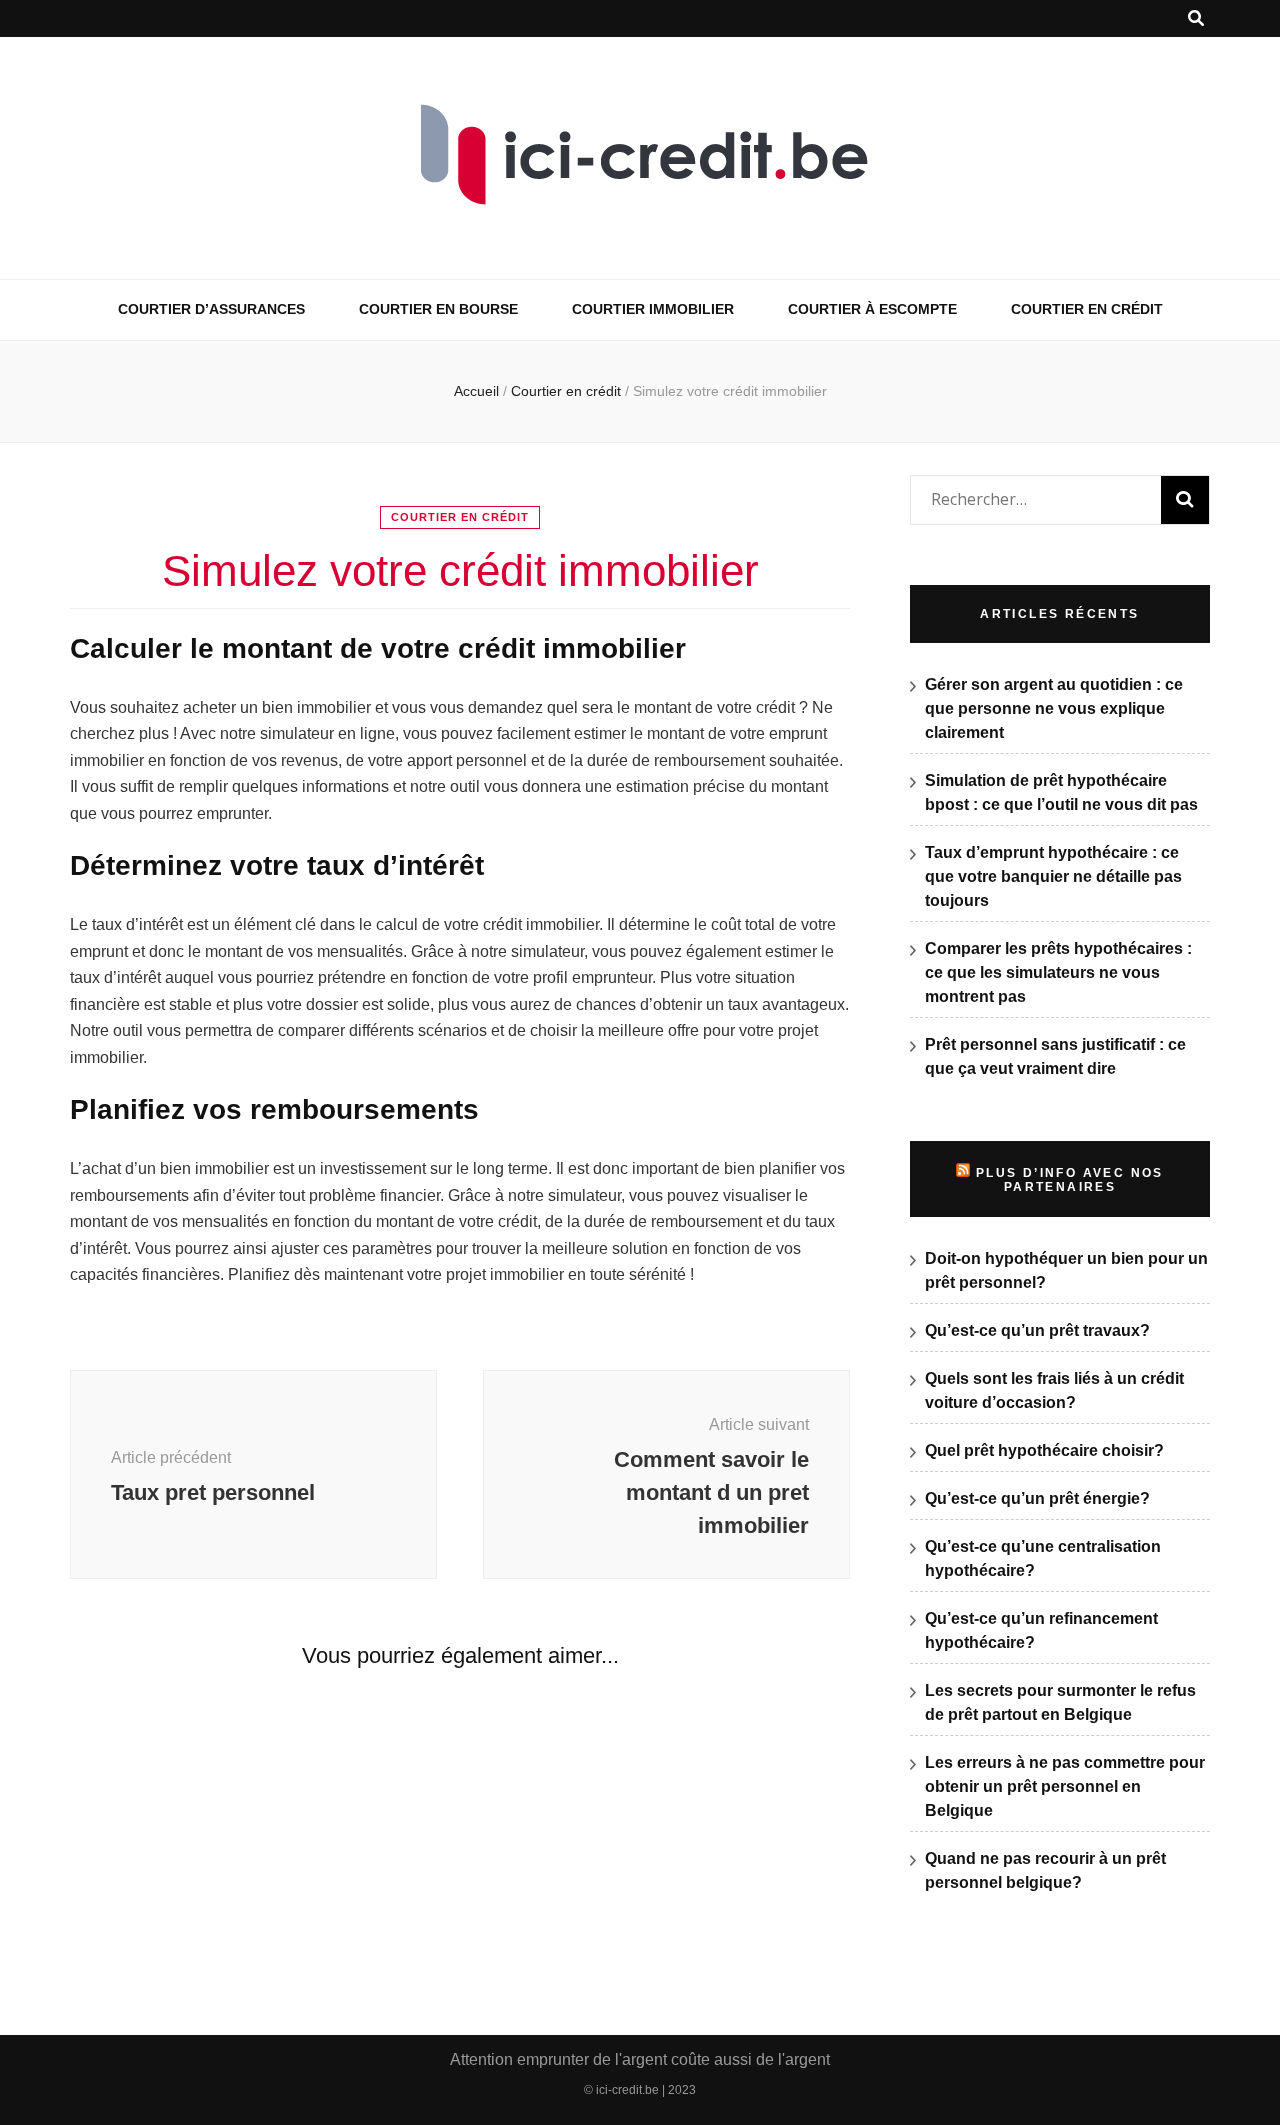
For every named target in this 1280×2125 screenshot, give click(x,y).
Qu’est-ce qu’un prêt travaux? (1037, 1330)
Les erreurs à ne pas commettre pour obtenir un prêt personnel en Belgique (1065, 1786)
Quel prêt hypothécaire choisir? (1044, 1450)
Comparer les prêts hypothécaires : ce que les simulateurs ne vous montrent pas (1058, 972)
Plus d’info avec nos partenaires (1070, 1180)
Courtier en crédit (1087, 309)
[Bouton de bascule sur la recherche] (1196, 18)
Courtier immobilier (653, 309)
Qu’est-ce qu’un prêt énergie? (1037, 1498)
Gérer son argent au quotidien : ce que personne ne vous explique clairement (1054, 708)
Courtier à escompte (872, 309)
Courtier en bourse (438, 309)
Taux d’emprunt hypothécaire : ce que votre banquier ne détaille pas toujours (1053, 876)
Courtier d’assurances (211, 309)
